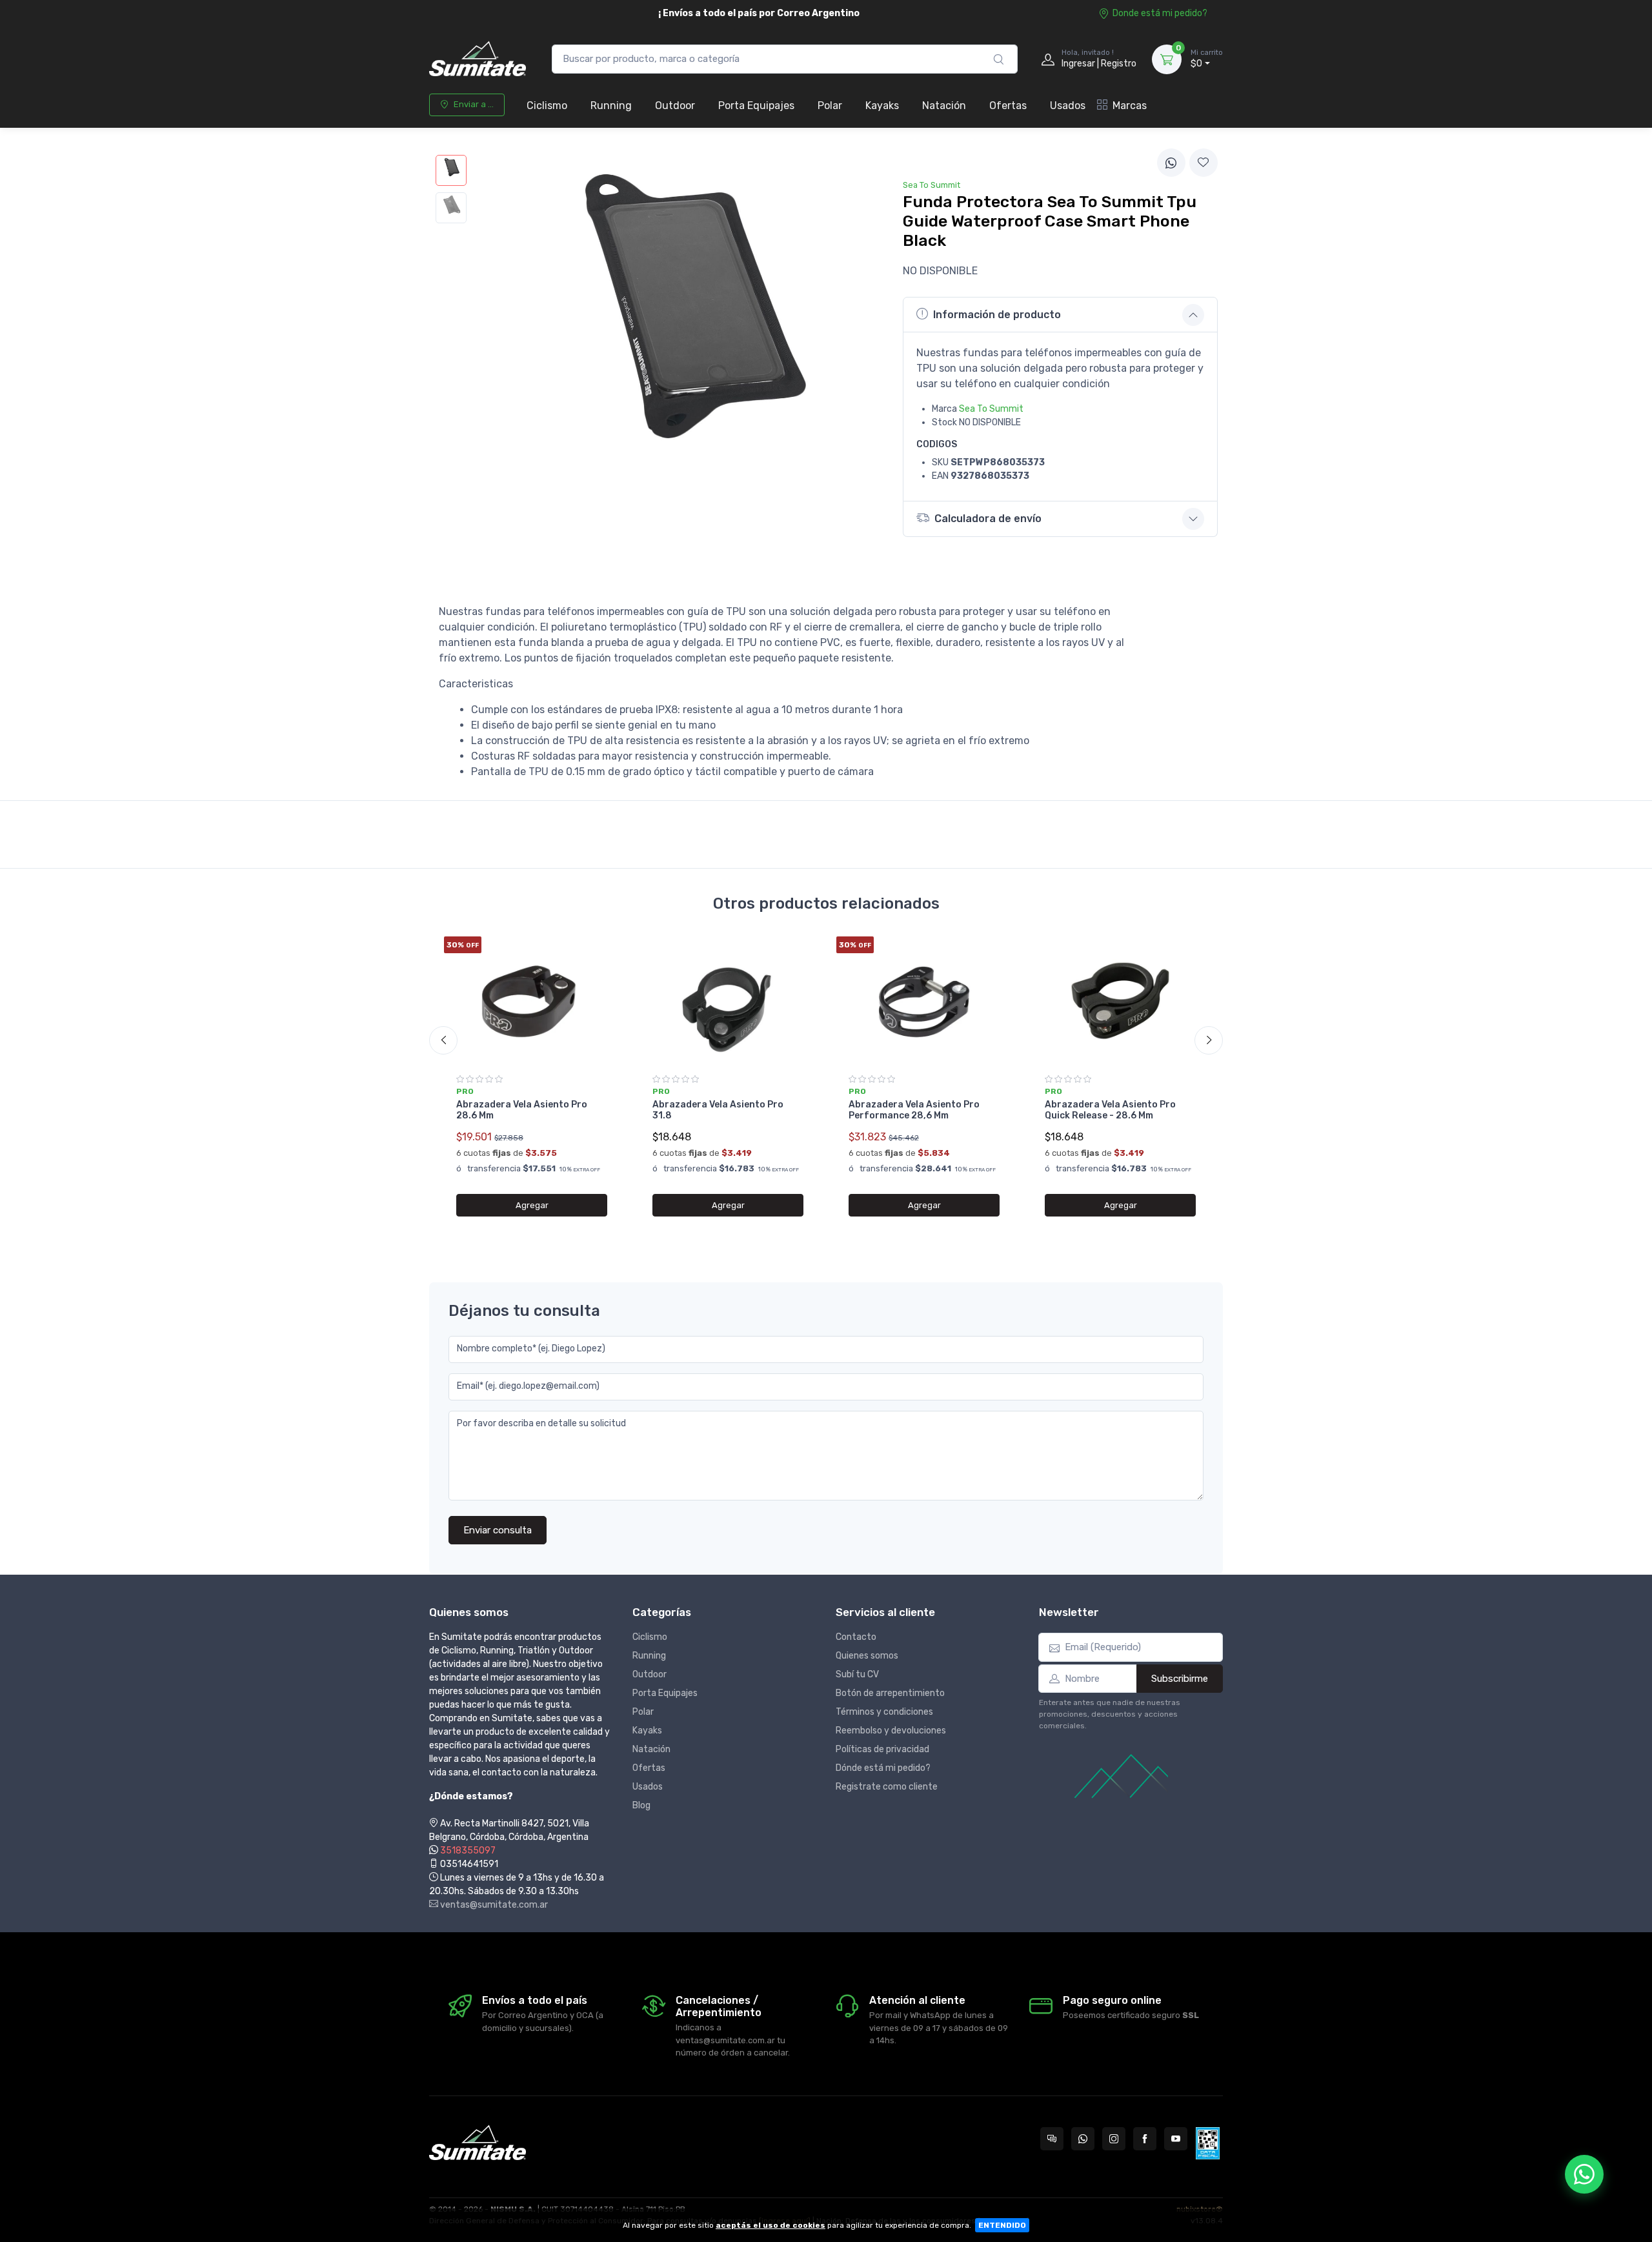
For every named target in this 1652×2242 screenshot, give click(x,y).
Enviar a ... (474, 104)
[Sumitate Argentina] (478, 59)
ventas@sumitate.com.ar (493, 1905)
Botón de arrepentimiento (890, 1693)
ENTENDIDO (1002, 2225)
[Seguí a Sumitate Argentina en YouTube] (1176, 2139)
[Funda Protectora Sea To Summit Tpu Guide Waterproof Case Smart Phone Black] (451, 170)
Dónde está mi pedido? (883, 1768)
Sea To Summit (991, 409)
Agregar (532, 1205)
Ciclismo (547, 106)
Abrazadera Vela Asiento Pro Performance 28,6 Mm (914, 1110)
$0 (1207, 59)
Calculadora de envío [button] (988, 519)
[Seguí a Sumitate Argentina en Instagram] (1114, 2139)
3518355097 (468, 1851)
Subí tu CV (857, 1674)
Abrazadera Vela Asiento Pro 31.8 (718, 1110)
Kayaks (882, 106)
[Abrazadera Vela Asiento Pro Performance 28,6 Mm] (924, 1001)
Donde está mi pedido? (1160, 13)
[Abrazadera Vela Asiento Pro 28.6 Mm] (532, 1001)
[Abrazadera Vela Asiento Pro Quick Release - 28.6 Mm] (1120, 1001)
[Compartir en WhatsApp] (1171, 163)
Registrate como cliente (887, 1787)
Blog (641, 1805)
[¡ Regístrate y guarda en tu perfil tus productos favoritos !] (1204, 163)
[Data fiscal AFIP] (1208, 2143)
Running (611, 106)
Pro (465, 1091)
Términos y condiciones (884, 1712)
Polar (830, 106)
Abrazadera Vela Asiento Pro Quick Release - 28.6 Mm (1110, 1110)
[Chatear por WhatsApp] (1584, 2174)
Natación (944, 106)
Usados (1068, 106)
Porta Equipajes (756, 106)
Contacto (856, 1637)
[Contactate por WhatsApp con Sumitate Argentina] (1083, 2139)
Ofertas (1008, 106)
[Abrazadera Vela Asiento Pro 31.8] (728, 1001)
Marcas (1130, 106)
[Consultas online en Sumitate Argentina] (1052, 2139)
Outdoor (675, 106)
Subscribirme (1180, 1679)
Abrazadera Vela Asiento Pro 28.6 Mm (522, 1110)
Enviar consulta (498, 1530)
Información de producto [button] (997, 315)
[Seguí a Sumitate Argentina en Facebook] (1145, 2139)
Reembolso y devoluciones (891, 1731)
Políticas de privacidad (882, 1749)
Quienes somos (867, 1656)
